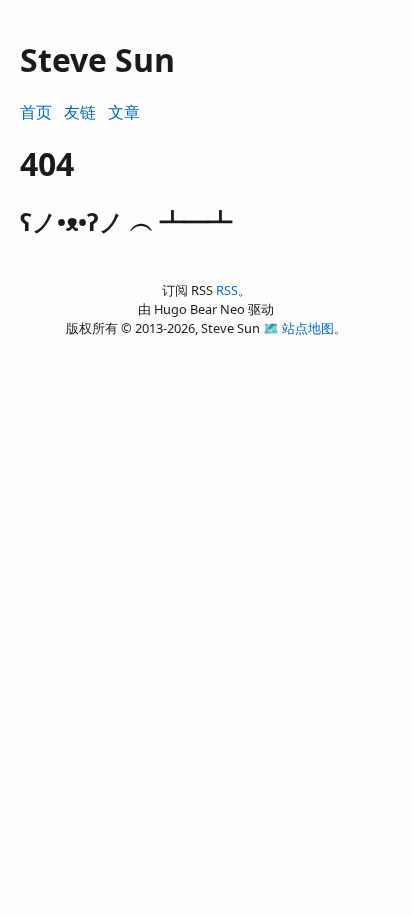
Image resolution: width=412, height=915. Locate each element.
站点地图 (308, 328)
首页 (36, 112)
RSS (227, 290)
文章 (124, 112)
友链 (80, 112)
